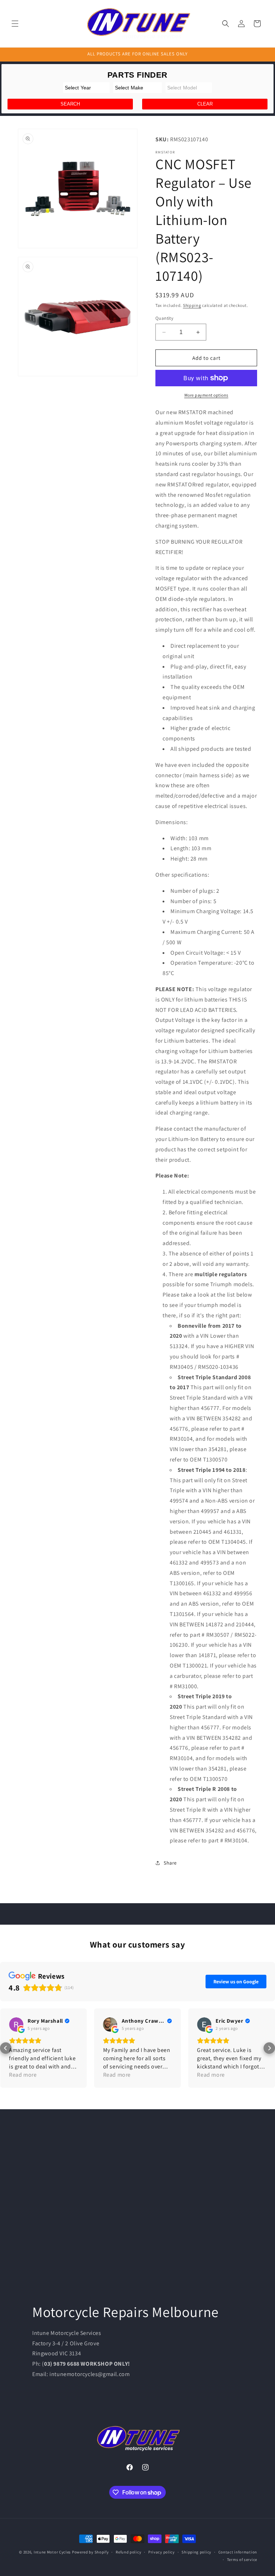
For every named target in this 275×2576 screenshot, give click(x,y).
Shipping (192, 305)
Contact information (238, 2552)
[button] (15, 24)
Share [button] (170, 1863)
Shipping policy (196, 2552)
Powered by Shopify (90, 2552)
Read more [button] (23, 2075)
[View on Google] (16, 2024)
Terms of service (242, 2560)
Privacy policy (161, 2552)
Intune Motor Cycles (52, 2552)
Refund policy (128, 2552)
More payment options (206, 395)
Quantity (164, 318)
